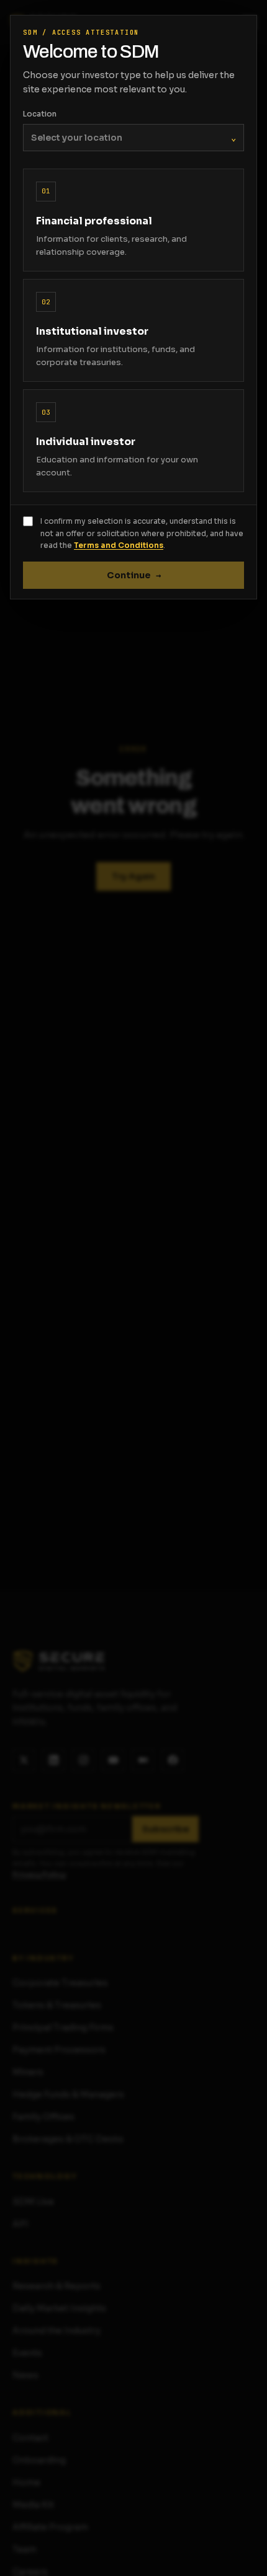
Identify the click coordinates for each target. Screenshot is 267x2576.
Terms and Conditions (119, 545)
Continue (134, 575)
